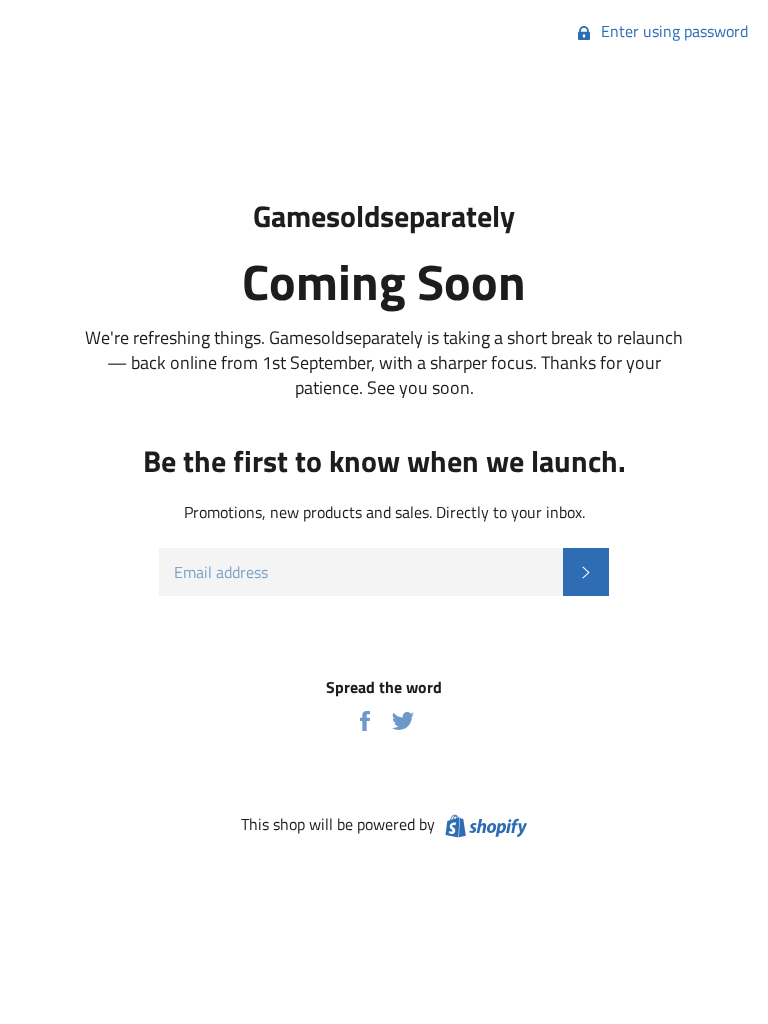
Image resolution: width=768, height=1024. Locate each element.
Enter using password (672, 31)
